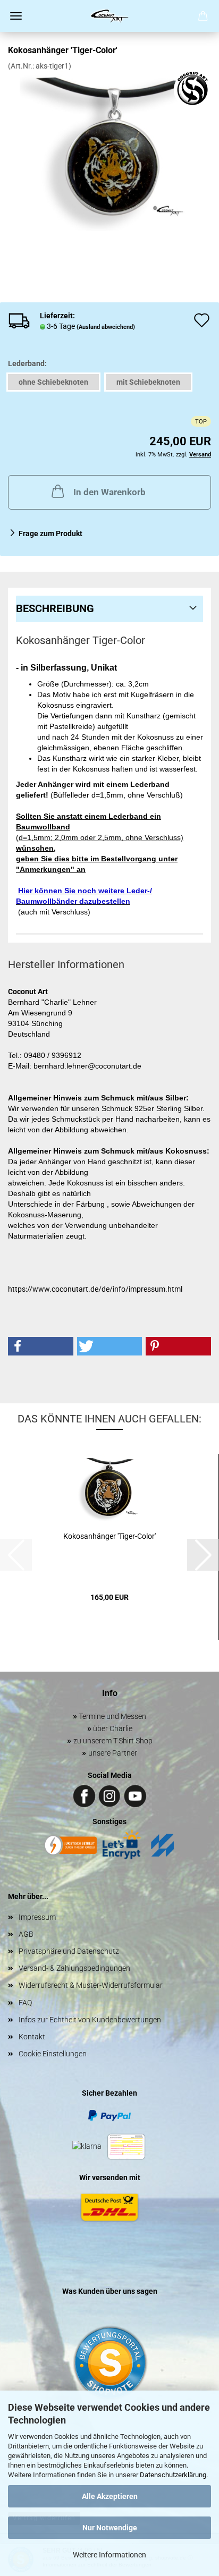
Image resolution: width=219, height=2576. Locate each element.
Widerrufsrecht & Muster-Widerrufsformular (91, 1985)
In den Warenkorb (109, 492)
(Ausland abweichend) (106, 327)
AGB (26, 1934)
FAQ (25, 2003)
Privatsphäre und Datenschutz (69, 1951)
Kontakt (32, 2037)
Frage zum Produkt (50, 533)
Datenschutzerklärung (173, 2475)
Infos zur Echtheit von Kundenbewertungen (90, 2020)
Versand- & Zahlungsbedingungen (74, 1968)
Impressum (37, 1917)
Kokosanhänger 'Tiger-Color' (109, 1536)
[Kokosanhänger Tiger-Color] (110, 150)
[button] (41, 1346)
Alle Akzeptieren (110, 2496)
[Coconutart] (109, 16)
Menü (16, 16)
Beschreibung (55, 608)
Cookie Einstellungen (53, 2054)
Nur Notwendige (110, 2528)
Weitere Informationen (109, 2555)
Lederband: (27, 363)
